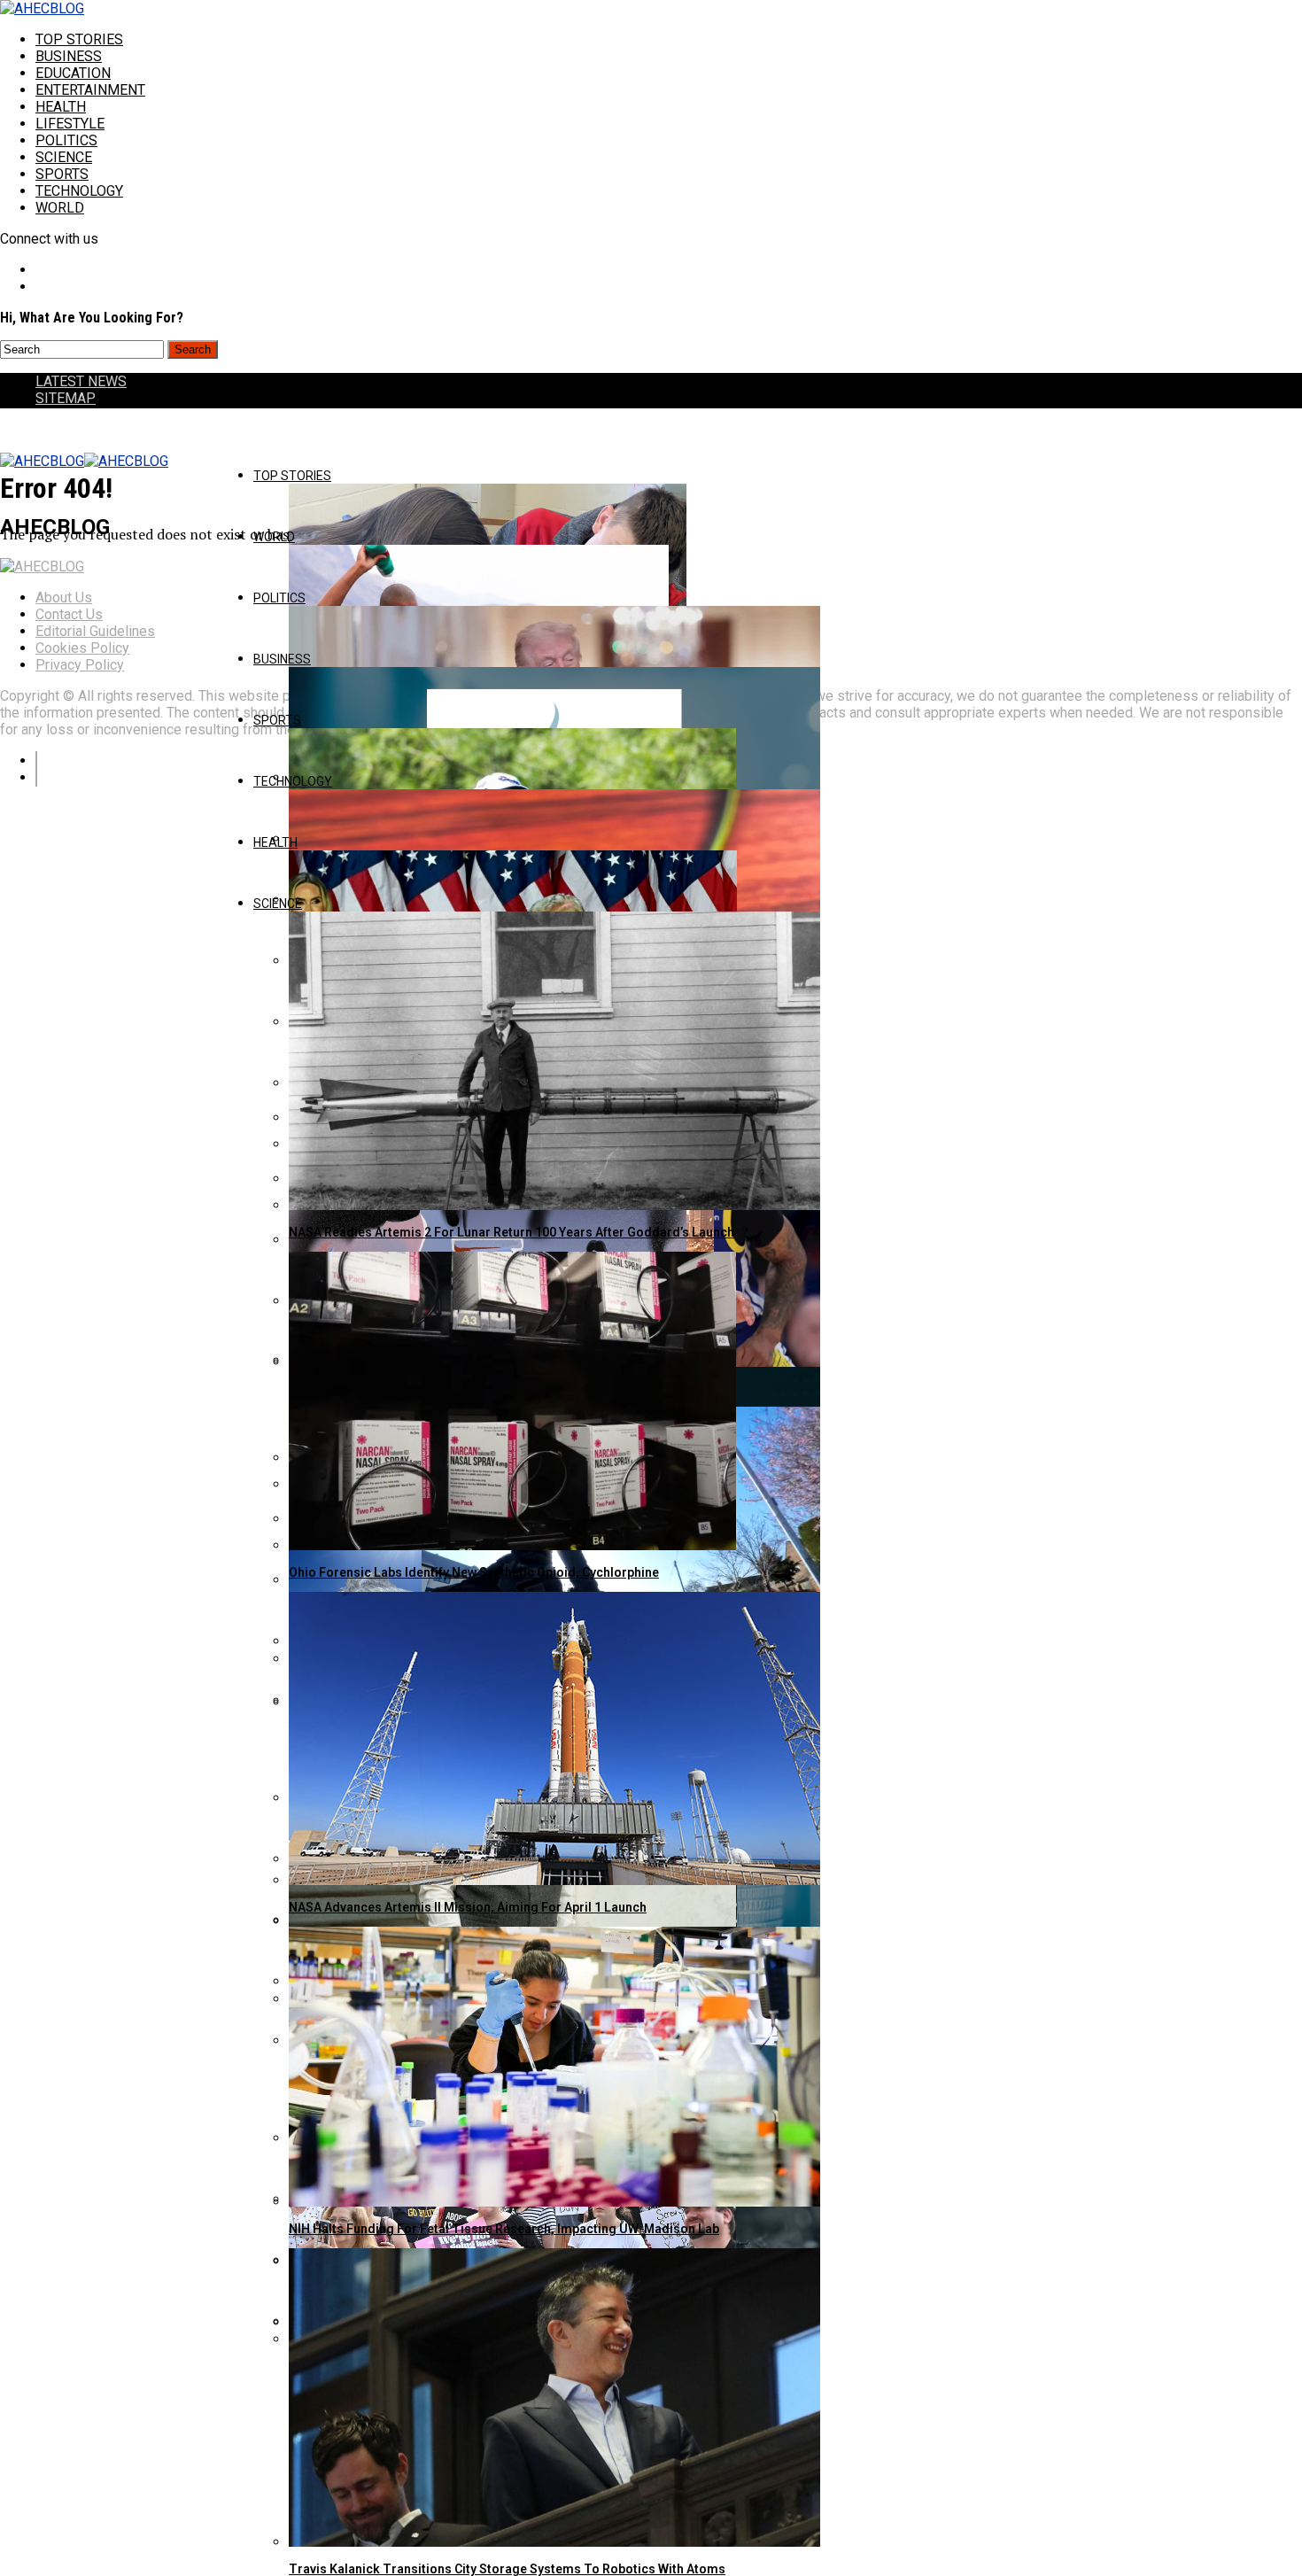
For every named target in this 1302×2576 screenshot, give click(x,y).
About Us (64, 597)
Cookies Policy (82, 648)
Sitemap (66, 398)
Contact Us (69, 614)
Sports (62, 174)
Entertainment (90, 90)
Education (73, 73)
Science (64, 157)
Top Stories (79, 39)
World (60, 208)
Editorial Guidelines (95, 631)
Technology (79, 191)
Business (69, 56)
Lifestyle (70, 124)
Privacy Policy (80, 665)
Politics (66, 140)
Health (61, 107)
